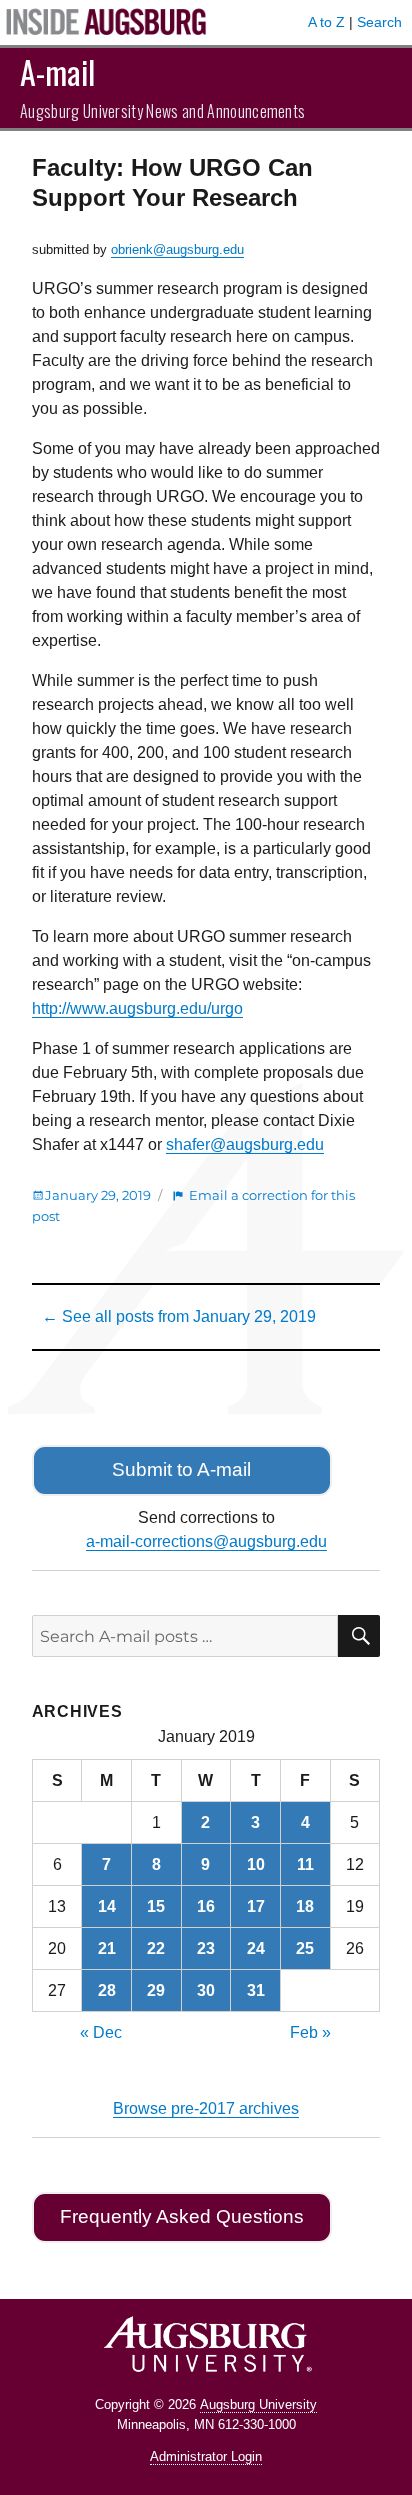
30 (206, 1990)
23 (206, 1948)
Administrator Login (206, 2456)
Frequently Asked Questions (182, 2216)
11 (305, 1864)
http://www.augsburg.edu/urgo (137, 1008)
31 (256, 1990)
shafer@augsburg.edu (245, 1144)
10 (256, 1864)
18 (305, 1906)
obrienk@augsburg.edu (177, 249)
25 (305, 1948)
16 (206, 1906)
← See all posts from (179, 1316)
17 (256, 1906)
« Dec (101, 2032)
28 (107, 1990)
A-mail (57, 71)
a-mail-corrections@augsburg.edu (206, 1541)
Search (379, 22)
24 (256, 1948)
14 (107, 1906)
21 (107, 1948)
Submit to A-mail (181, 1469)
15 (156, 1906)
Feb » (310, 2032)
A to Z (326, 22)
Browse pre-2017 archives (206, 2108)
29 (156, 1990)
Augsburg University (258, 2404)
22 (156, 1948)
